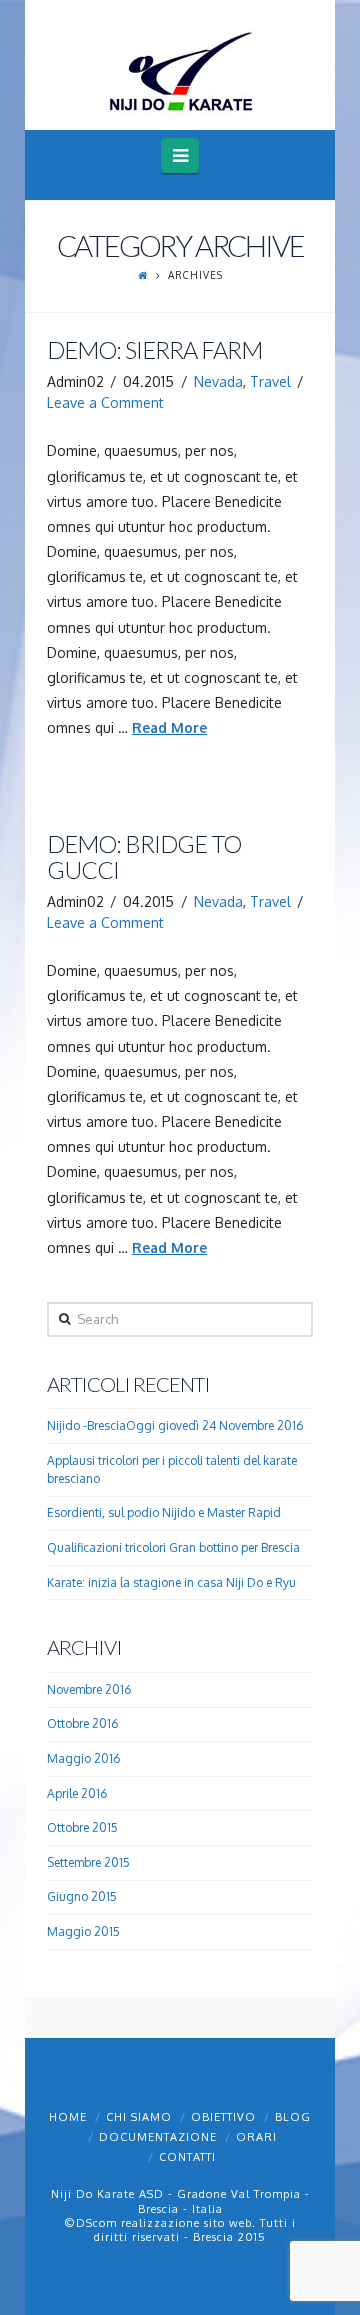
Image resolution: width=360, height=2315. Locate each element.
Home (68, 2117)
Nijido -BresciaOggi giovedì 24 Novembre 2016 (175, 1425)
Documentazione (158, 2137)
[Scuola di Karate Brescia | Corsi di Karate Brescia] (180, 71)
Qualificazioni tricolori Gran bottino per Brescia (173, 1547)
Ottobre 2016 (82, 1723)
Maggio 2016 (83, 1758)
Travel (270, 381)
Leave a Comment (105, 402)
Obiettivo (223, 2117)
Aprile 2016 (77, 1793)
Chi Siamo (139, 2117)
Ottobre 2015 (82, 1827)
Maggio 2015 (83, 1931)
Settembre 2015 (88, 1862)
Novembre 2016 (89, 1689)
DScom (96, 2223)
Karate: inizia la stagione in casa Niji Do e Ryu (171, 1582)
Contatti (187, 2157)
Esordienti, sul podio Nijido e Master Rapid (164, 1512)
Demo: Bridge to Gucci (144, 857)
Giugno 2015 (82, 1896)
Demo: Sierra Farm (154, 350)
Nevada (218, 381)
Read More (169, 727)
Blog (293, 2117)
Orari (256, 2137)
